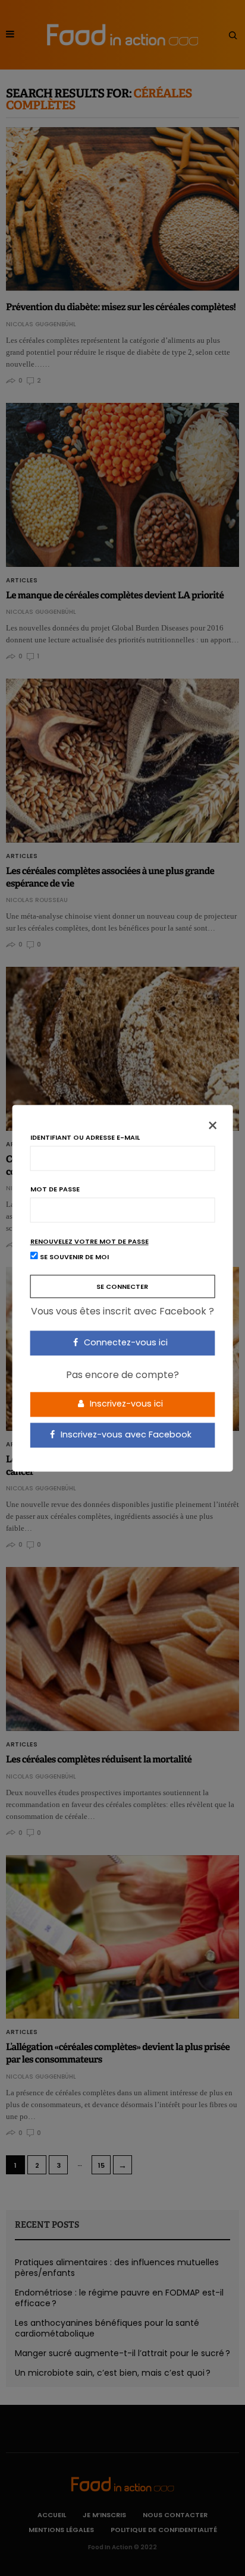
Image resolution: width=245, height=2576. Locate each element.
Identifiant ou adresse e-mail (85, 1138)
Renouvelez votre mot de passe (89, 1242)
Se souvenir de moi (73, 1257)
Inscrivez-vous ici (125, 1404)
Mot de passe (55, 1189)
